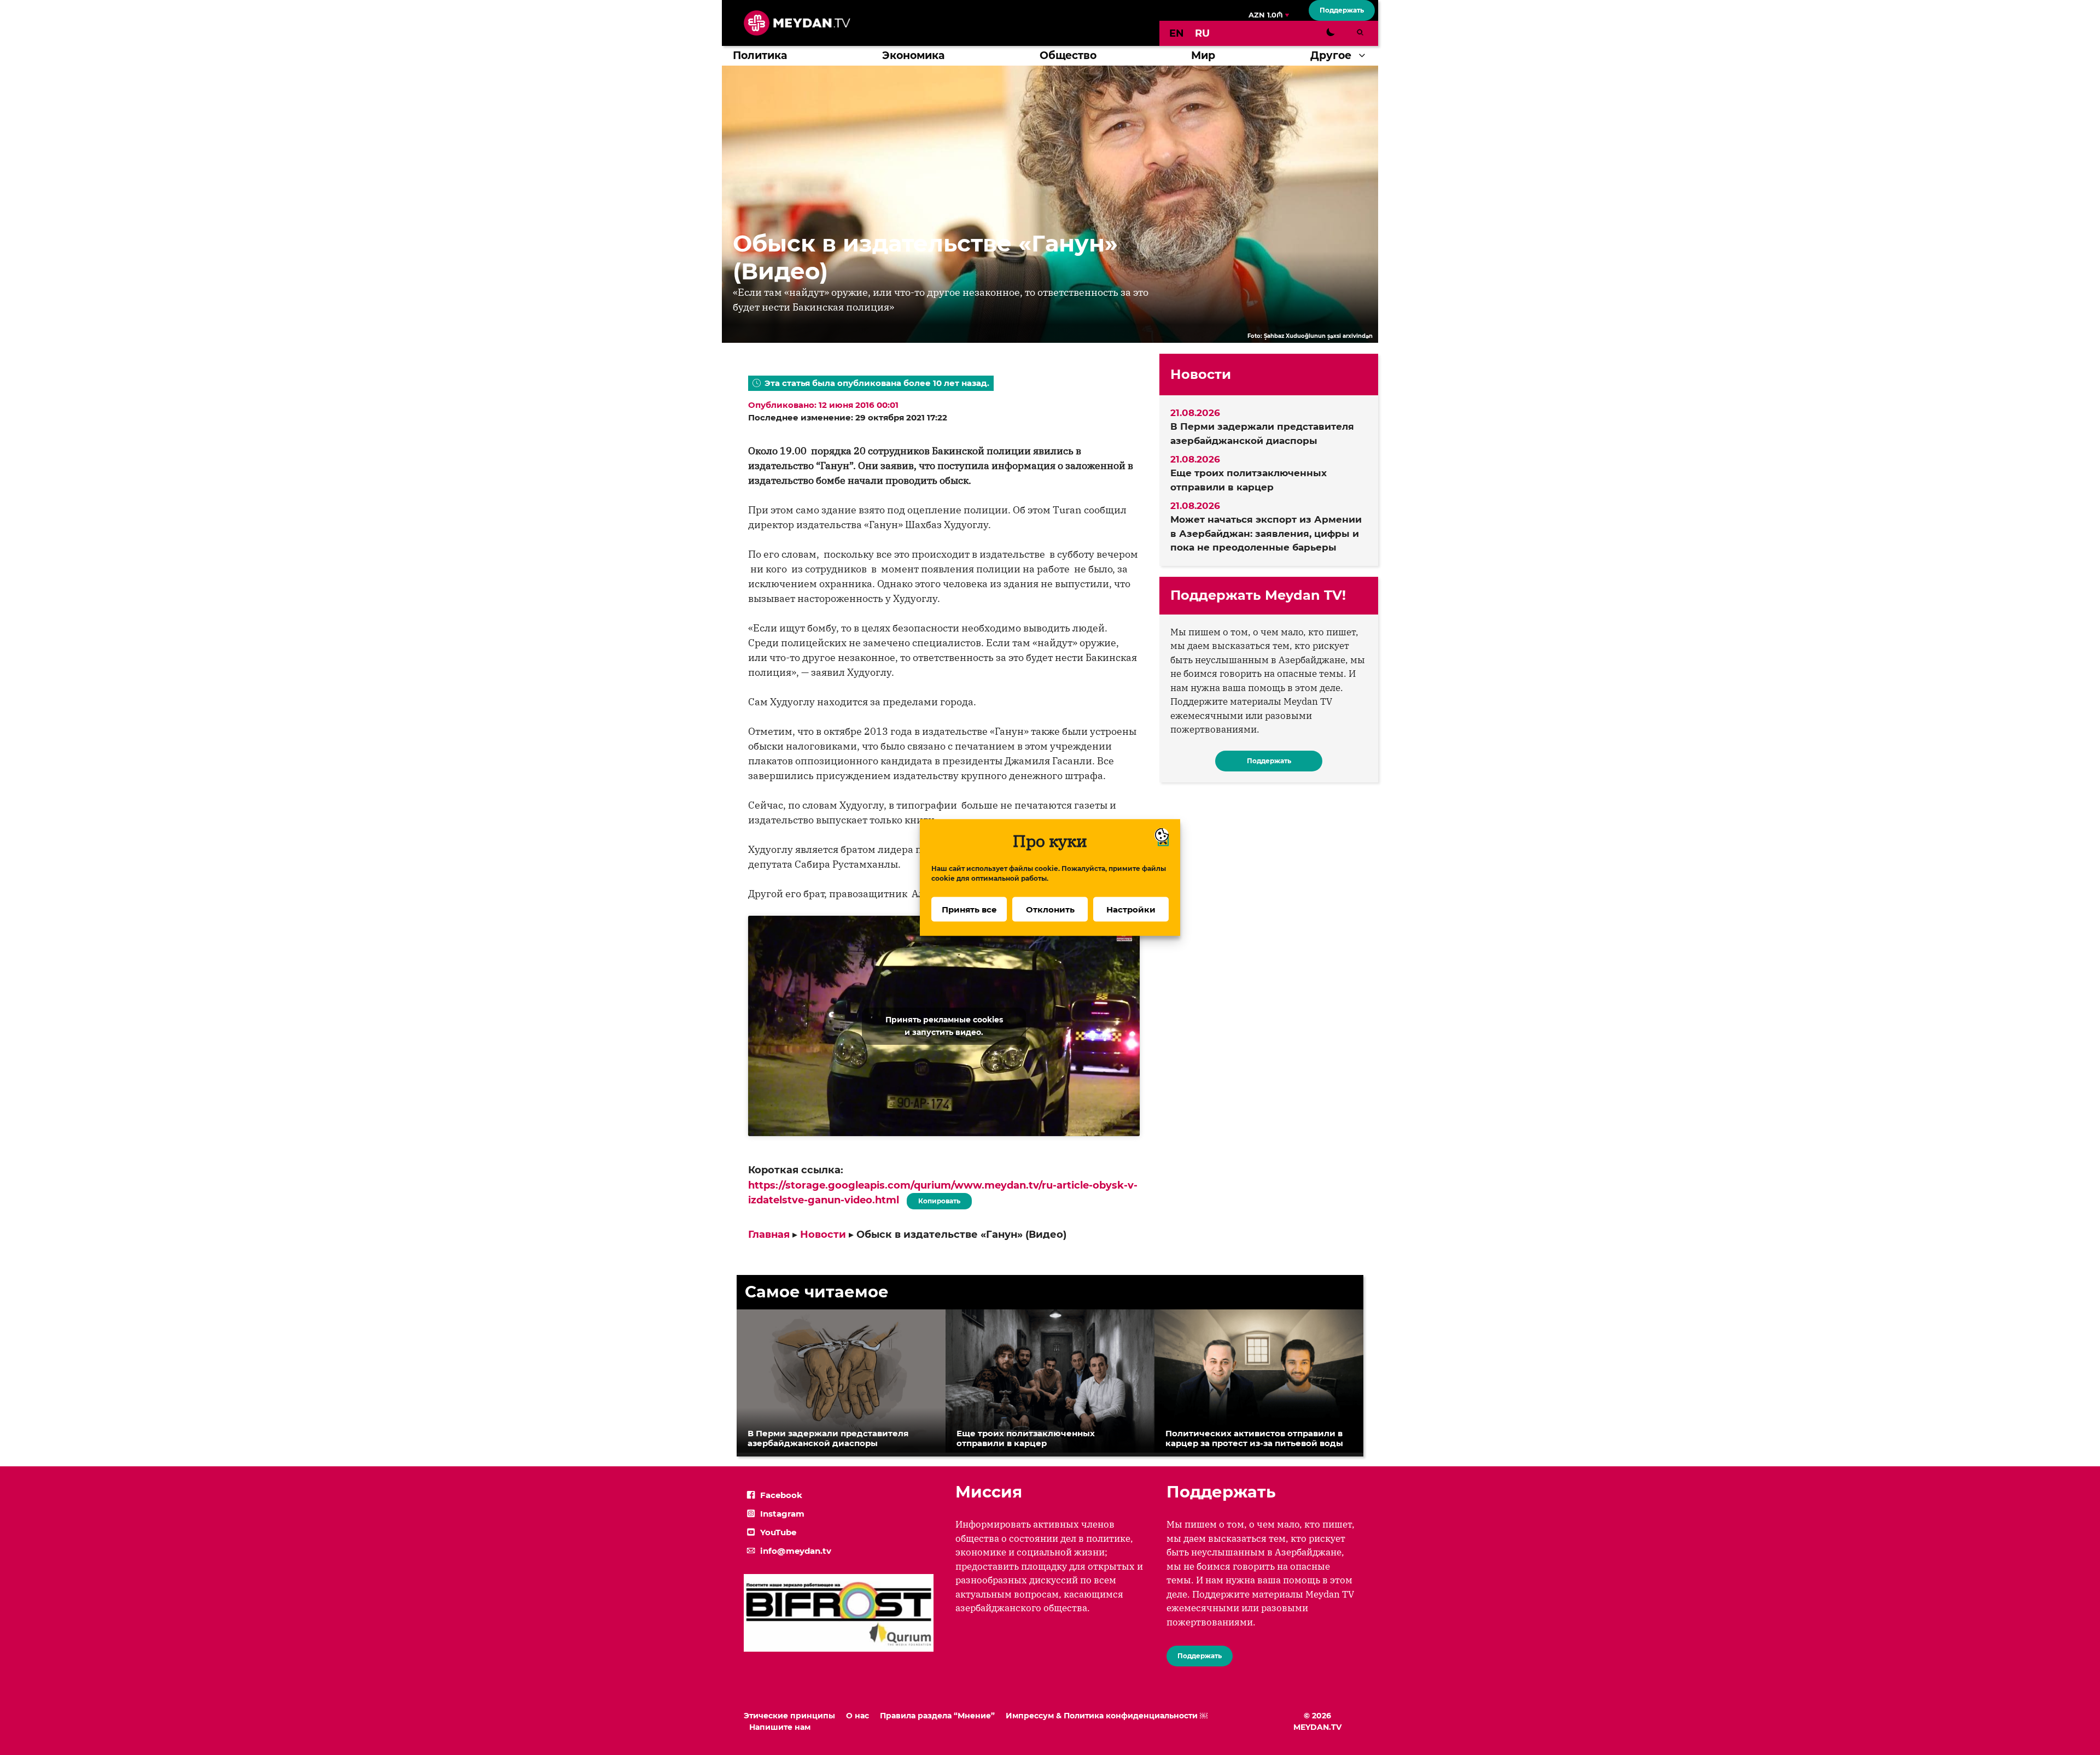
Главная (769, 1235)
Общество (1068, 55)
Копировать (937, 1199)
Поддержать (1342, 10)
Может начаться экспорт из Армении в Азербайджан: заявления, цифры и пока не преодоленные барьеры (1266, 533)
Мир (1203, 55)
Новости (823, 1235)
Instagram (782, 1514)
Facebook (781, 1495)
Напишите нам (780, 1727)
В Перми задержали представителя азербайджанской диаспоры (1262, 434)
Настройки (1131, 909)
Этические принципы (789, 1716)
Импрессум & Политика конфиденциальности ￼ (1107, 1716)
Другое (1331, 55)
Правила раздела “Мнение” (937, 1716)
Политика (760, 55)
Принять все (969, 909)
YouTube (778, 1532)
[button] (1365, 56)
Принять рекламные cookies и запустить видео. (944, 1026)
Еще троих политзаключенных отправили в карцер (1249, 480)
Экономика (913, 55)
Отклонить (1050, 909)
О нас (857, 1716)
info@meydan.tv (796, 1551)
